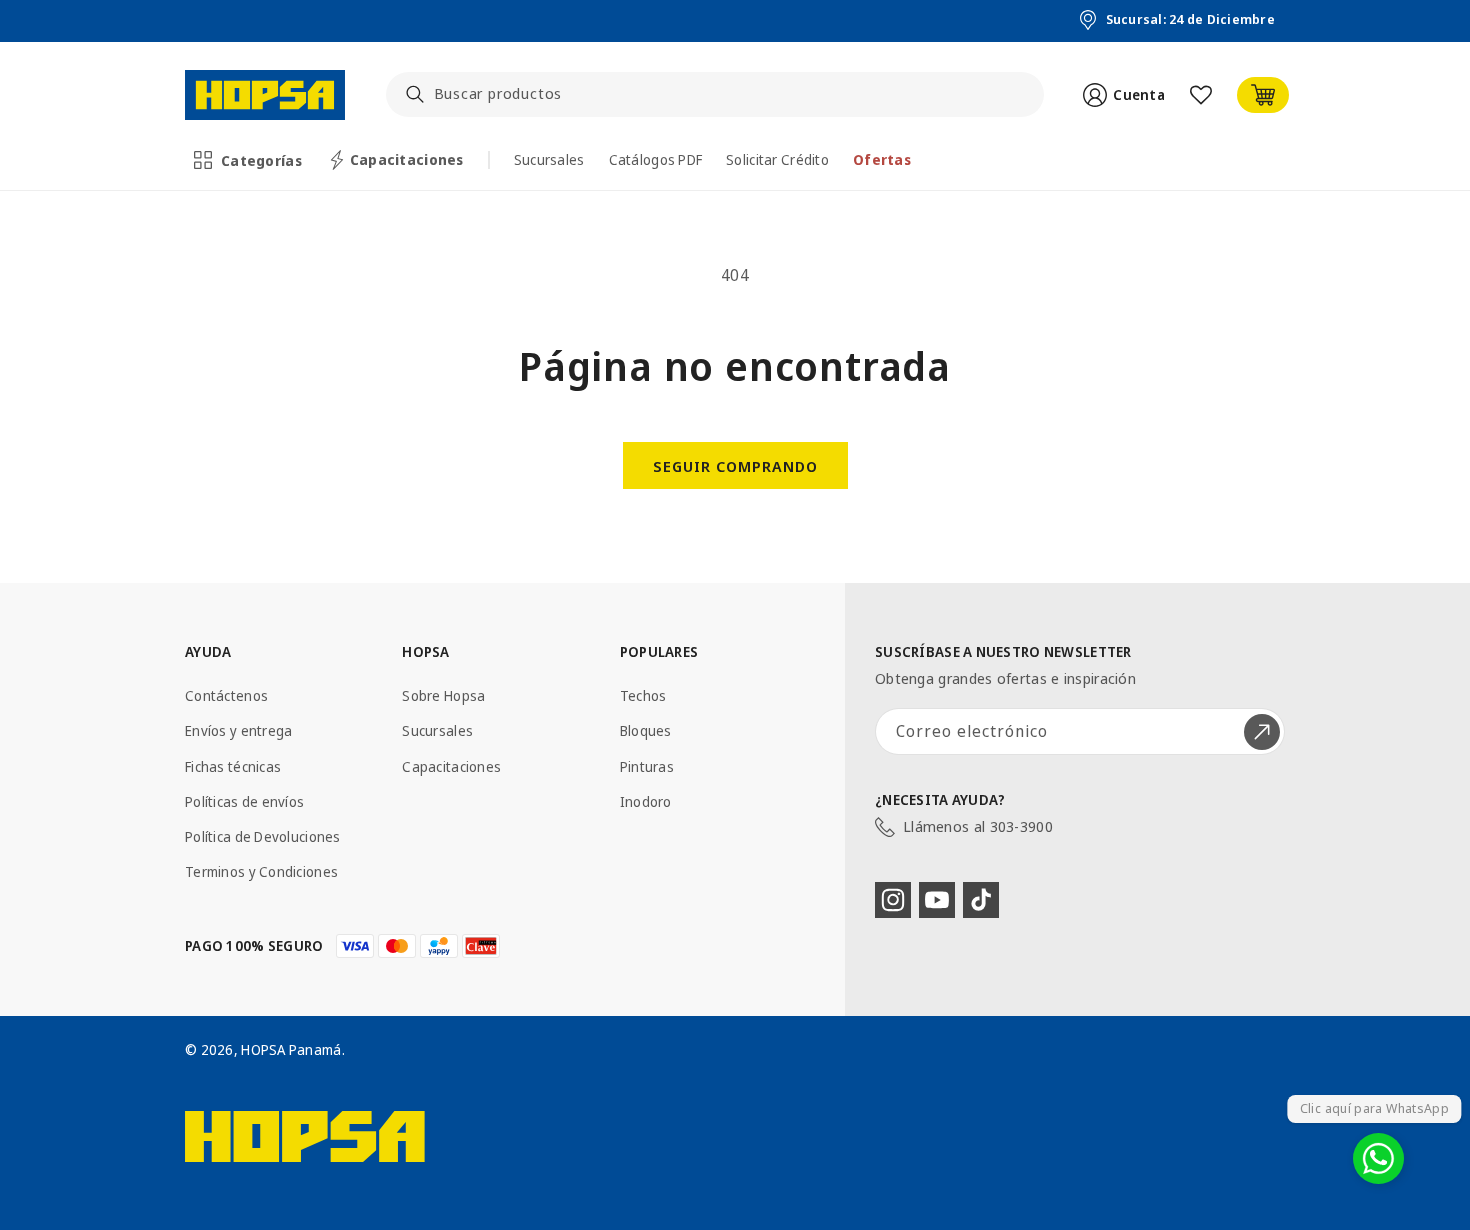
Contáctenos (226, 695)
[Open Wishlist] (1201, 95)
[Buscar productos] (415, 94)
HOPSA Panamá (291, 1049)
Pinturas (647, 766)
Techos (643, 695)
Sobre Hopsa (443, 695)
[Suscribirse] (1262, 731)
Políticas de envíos (244, 801)
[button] (249, 160)
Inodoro (646, 801)
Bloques (646, 730)
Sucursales (437, 730)
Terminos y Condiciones (261, 871)
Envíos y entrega (238, 730)
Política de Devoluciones (263, 836)
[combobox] (715, 94)
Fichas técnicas (233, 766)
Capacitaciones (451, 766)
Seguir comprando (735, 466)
